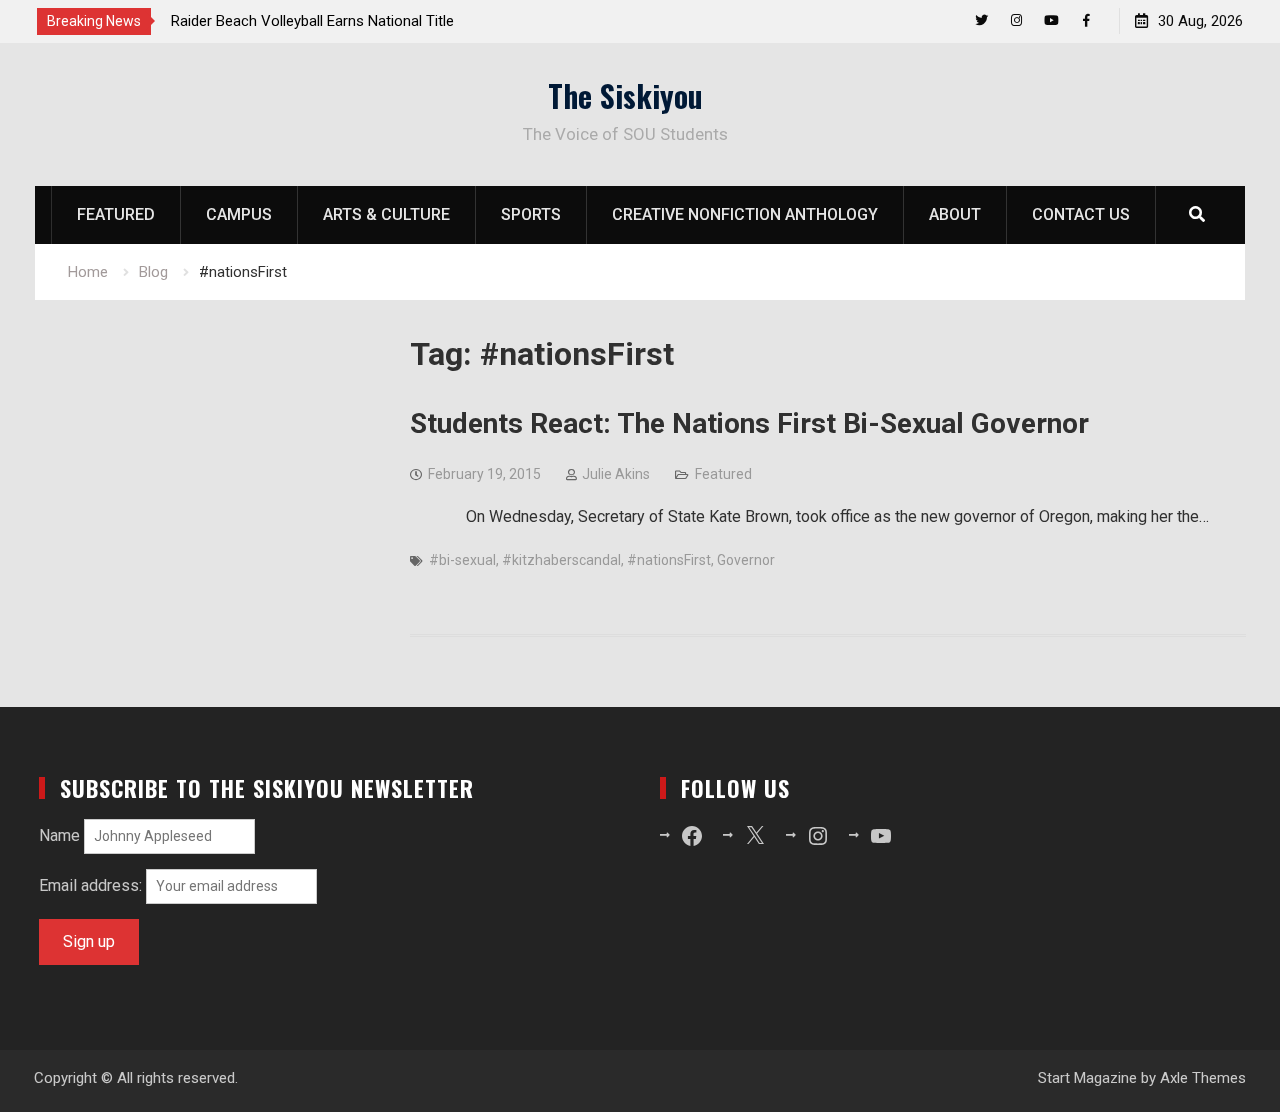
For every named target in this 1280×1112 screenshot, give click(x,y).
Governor (746, 560)
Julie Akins (616, 474)
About (955, 214)
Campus (239, 214)
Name (59, 835)
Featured (116, 214)
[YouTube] (1051, 20)
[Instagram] (1016, 20)
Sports (531, 214)
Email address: (92, 885)
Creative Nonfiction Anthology (745, 214)
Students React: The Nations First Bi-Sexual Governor (749, 423)
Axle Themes (1203, 1078)
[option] (351, 21)
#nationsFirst (669, 560)
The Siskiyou (625, 95)
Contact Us (1081, 214)
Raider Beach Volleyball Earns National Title (312, 21)
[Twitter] (981, 20)
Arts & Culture (386, 214)
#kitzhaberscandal (561, 560)
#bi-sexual (462, 560)
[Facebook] (1086, 20)
